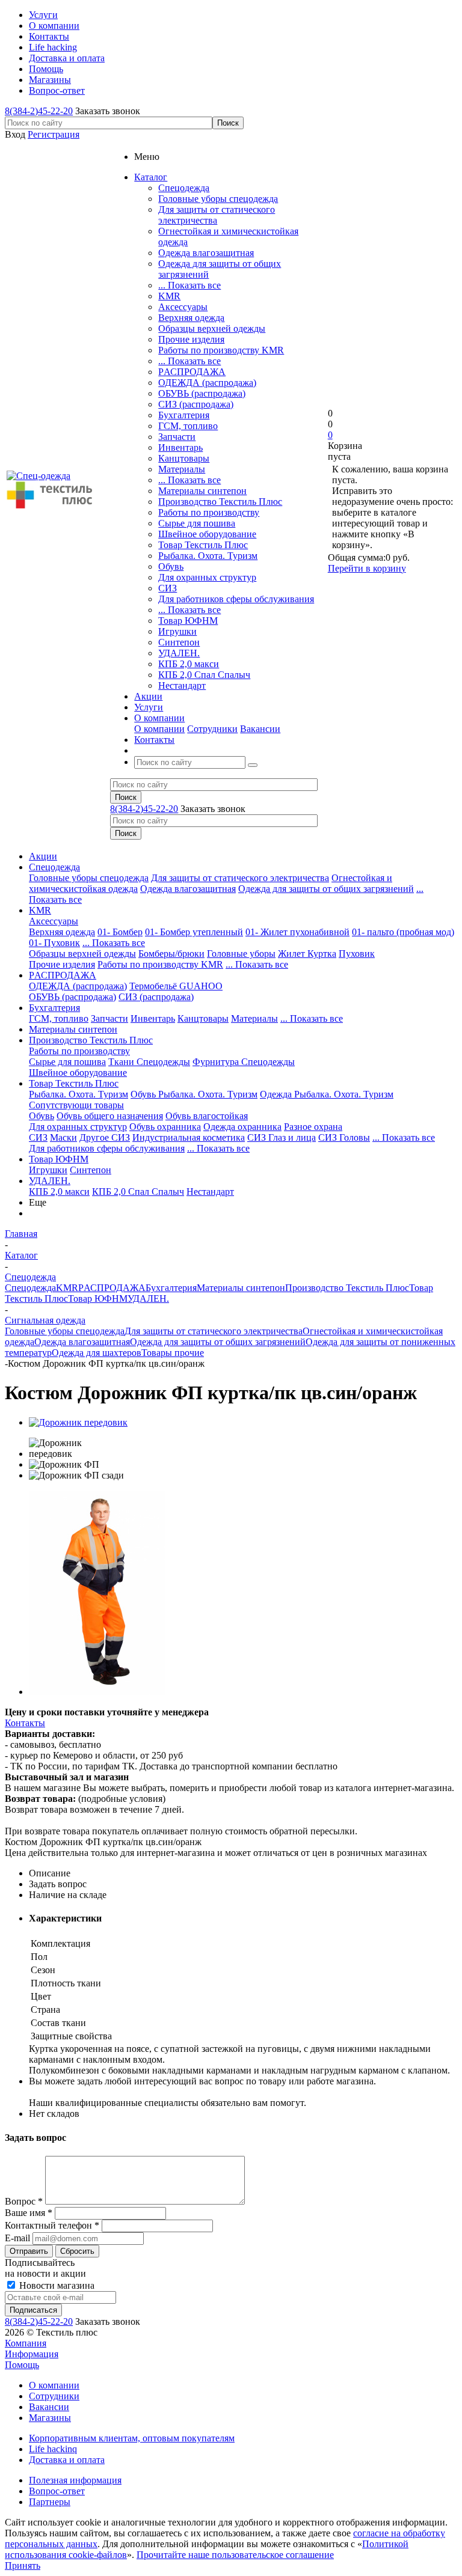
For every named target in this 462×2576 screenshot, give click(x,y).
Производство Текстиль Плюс (220, 502)
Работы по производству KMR (221, 350)
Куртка (322, 954)
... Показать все (189, 285)
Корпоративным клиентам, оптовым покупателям (132, 2438)
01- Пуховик (54, 943)
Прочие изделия (191, 339)
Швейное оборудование (207, 534)
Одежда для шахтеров (97, 1353)
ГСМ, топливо (188, 426)
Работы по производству (209, 512)
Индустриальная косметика (189, 1137)
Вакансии (260, 729)
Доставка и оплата (67, 2460)
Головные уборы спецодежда (218, 199)
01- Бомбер (120, 932)
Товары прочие (173, 1353)
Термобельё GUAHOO (176, 986)
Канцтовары (184, 458)
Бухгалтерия (184, 415)
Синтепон (179, 642)
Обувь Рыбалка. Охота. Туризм (194, 1094)
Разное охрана (313, 1127)
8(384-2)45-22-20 (39, 111)
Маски (63, 1137)
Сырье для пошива (197, 523)
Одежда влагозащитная (206, 253)
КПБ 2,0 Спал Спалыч (204, 675)
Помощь (22, 2365)
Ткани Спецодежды (149, 1062)
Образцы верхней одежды (212, 328)
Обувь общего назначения (110, 1116)
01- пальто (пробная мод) (403, 932)
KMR (169, 296)
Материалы (182, 469)
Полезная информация (75, 2480)
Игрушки (177, 631)
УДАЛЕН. (179, 653)
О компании (159, 729)
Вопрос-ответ (57, 2491)
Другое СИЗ (105, 1137)
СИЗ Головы (344, 1137)
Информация (32, 2354)
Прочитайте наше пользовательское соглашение (235, 2555)
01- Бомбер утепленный (194, 932)
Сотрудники (212, 729)
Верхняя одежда (191, 318)
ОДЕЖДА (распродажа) (207, 383)
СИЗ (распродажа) (196, 404)
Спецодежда (184, 188)
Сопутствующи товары (76, 1105)
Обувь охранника (165, 1127)
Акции (43, 856)
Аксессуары (183, 307)
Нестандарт (182, 685)
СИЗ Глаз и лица (282, 1137)
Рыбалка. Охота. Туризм (208, 556)
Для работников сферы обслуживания (236, 599)
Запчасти (177, 437)
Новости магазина (56, 2285)
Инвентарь (180, 447)
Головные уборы (241, 954)
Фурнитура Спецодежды (244, 1062)
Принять (23, 2565)
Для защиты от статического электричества (217, 215)
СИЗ (168, 588)
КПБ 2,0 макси (189, 664)
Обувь (171, 566)
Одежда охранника (242, 1127)
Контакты (25, 1723)
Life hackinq (53, 2449)
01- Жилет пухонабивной (297, 932)
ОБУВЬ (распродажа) (202, 393)
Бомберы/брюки (171, 954)
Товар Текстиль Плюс (203, 545)
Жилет (293, 954)
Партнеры (50, 2502)
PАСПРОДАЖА (192, 372)
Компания (26, 2343)
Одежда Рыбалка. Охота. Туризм (327, 1094)
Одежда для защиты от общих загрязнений (326, 889)
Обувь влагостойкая (207, 1116)
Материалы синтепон (202, 491)
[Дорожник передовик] (78, 1422)
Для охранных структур (207, 577)
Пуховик (357, 954)
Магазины (50, 2418)
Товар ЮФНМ (188, 621)
